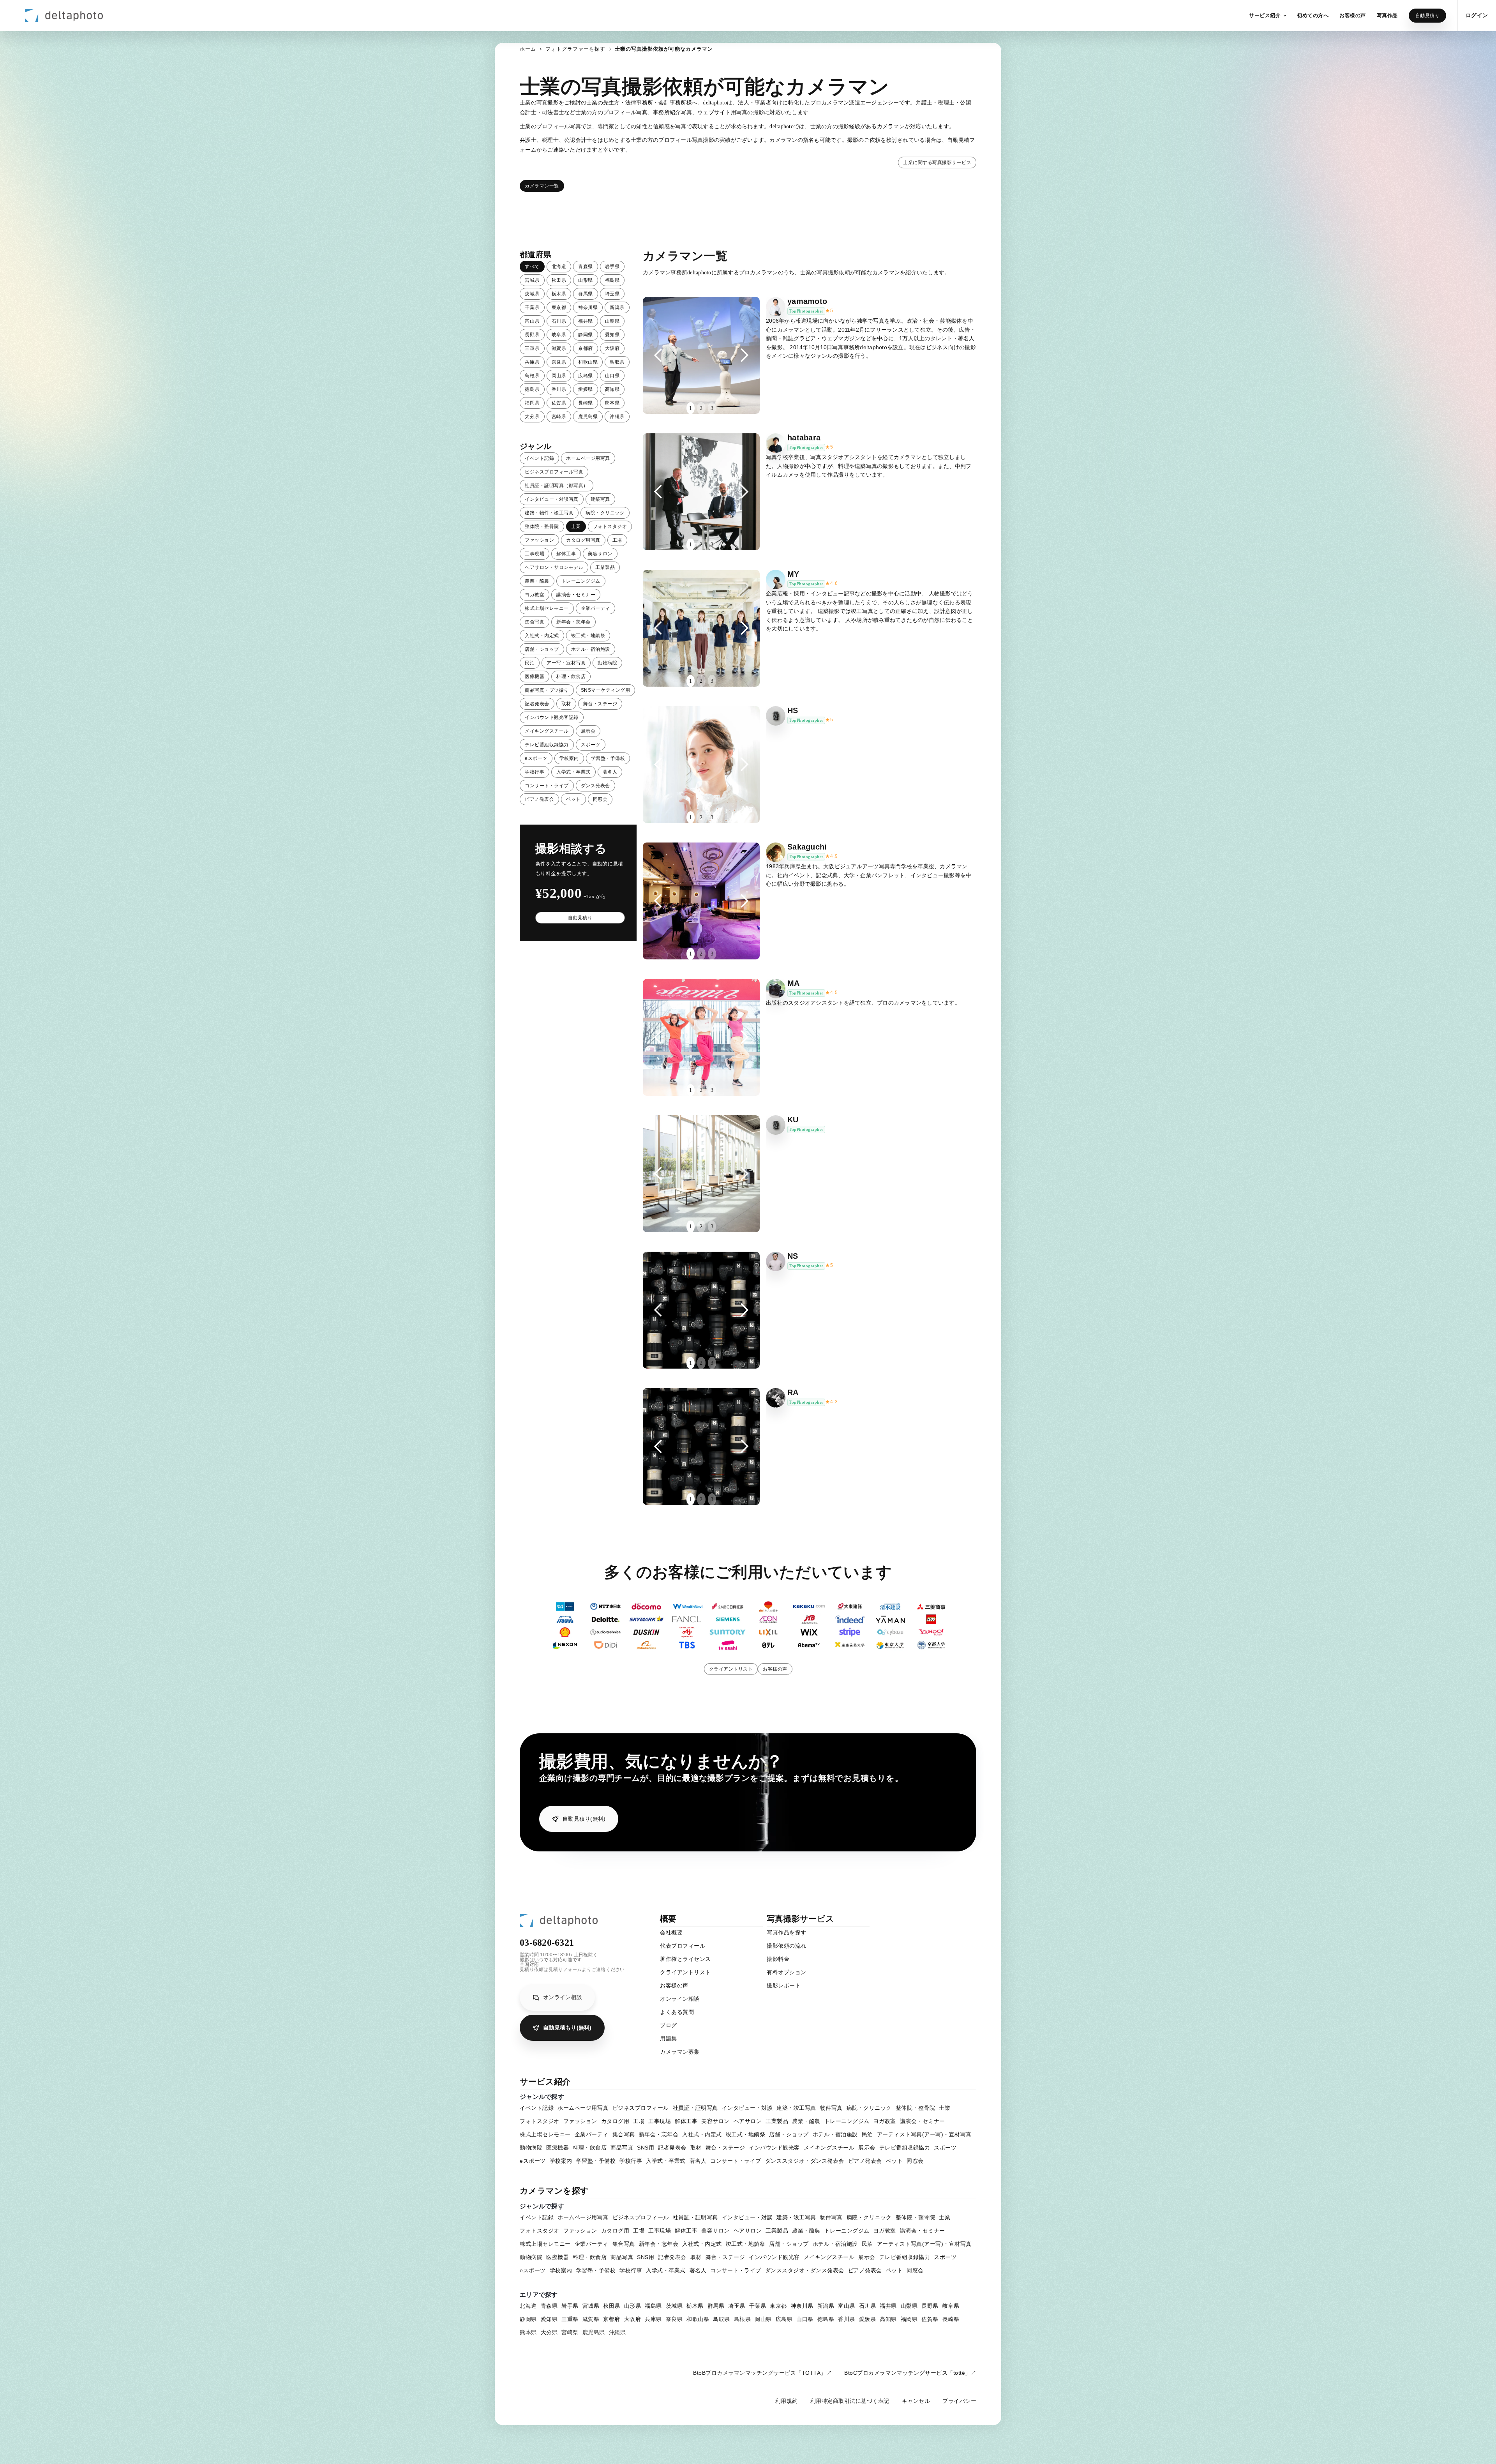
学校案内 (569, 758)
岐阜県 (559, 335)
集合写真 (535, 622)
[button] (1268, 16)
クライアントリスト (731, 1669)
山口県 (612, 376)
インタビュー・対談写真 (552, 499)
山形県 (586, 280)
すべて (532, 267)
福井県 (586, 321)
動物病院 (607, 663)
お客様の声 (775, 1669)
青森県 (586, 267)
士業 (576, 526)
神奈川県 (588, 307)
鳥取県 (617, 362)
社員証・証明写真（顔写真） (557, 486)
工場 (617, 540)
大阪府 (612, 348)
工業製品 (605, 567)
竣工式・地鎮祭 (588, 636)
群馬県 (586, 294)
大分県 (532, 417)
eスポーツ (536, 758)
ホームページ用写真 (588, 458)
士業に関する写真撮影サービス (937, 163)
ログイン (1477, 15)
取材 (566, 704)
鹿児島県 (588, 417)
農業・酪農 (537, 581)
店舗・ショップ (542, 649)
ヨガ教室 (535, 595)
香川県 (559, 389)
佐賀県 (559, 403)
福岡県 (532, 403)
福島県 (612, 280)
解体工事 (566, 554)
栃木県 (559, 294)
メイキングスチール (547, 731)
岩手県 (612, 267)
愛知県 (612, 335)
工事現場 (535, 554)
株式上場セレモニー (547, 608)
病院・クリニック (605, 513)
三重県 (532, 348)
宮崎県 (559, 417)
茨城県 (532, 294)
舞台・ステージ (600, 704)
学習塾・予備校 (608, 758)
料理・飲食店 (571, 676)
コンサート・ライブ (547, 786)
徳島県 (532, 389)
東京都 (559, 307)
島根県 (532, 376)
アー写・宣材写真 (566, 663)
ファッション (539, 540)
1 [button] (691, 408)
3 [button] (712, 408)
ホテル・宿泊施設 (591, 649)
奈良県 (559, 362)
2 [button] (701, 408)
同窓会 (600, 799)
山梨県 (612, 321)
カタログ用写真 (583, 540)
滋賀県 (559, 348)
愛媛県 (586, 389)
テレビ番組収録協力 (547, 745)
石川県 (559, 321)
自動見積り (1428, 16)
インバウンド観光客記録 (552, 717)
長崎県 (586, 403)
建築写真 (600, 499)
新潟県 (617, 307)
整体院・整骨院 (542, 526)
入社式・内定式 (542, 636)
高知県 (612, 389)
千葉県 (532, 307)
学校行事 (535, 772)
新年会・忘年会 (573, 622)
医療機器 (535, 676)
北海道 (559, 267)
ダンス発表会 (595, 786)
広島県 (586, 376)
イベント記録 (539, 458)
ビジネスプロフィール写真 (554, 472)
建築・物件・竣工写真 (549, 513)
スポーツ (591, 745)
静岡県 (586, 335)
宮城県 (532, 280)
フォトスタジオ (610, 526)
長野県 (532, 335)
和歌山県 (588, 362)
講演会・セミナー (576, 595)
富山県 (532, 321)
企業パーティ (595, 608)
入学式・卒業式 (573, 772)
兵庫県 (532, 362)
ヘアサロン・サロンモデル (554, 567)
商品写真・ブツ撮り (547, 690)
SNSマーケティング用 (606, 690)
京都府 (586, 348)
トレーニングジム (581, 581)
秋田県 (559, 280)
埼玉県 (612, 294)
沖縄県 (617, 417)
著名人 (610, 772)
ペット (573, 799)
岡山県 (559, 376)
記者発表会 (537, 704)
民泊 (530, 663)
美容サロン (600, 554)
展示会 (588, 731)
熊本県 (612, 403)
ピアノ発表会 (539, 799)
